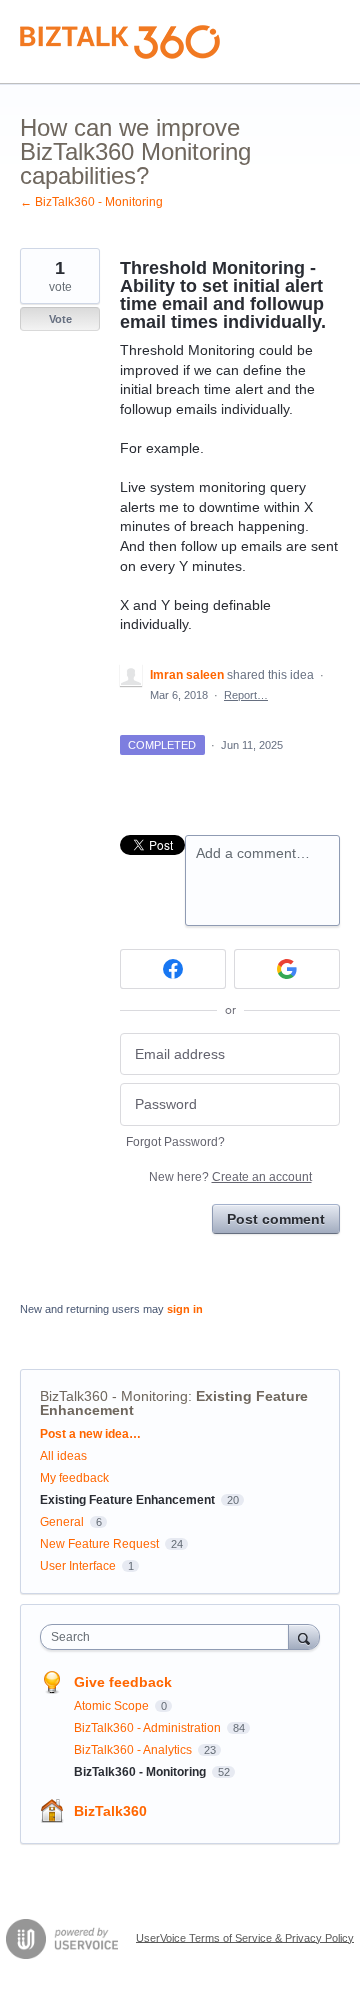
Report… (246, 695)
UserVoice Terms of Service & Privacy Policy (245, 1937)
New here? (230, 1177)
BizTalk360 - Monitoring (114, 1396)
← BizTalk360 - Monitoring (91, 202)
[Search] (304, 1636)
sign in (185, 1309)
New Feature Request (99, 1544)
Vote (60, 319)
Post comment (276, 1219)
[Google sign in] (287, 969)
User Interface (78, 1566)
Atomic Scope (113, 1706)
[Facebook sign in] (173, 969)
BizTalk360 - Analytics (134, 1750)
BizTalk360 (110, 1811)
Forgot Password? (175, 1142)
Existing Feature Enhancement (127, 1500)
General (62, 1522)
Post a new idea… (90, 1434)
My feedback (74, 1478)
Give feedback (123, 1682)
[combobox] (169, 1637)
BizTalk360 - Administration (149, 1728)
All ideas (63, 1456)
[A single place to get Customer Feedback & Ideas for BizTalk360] (120, 42)
